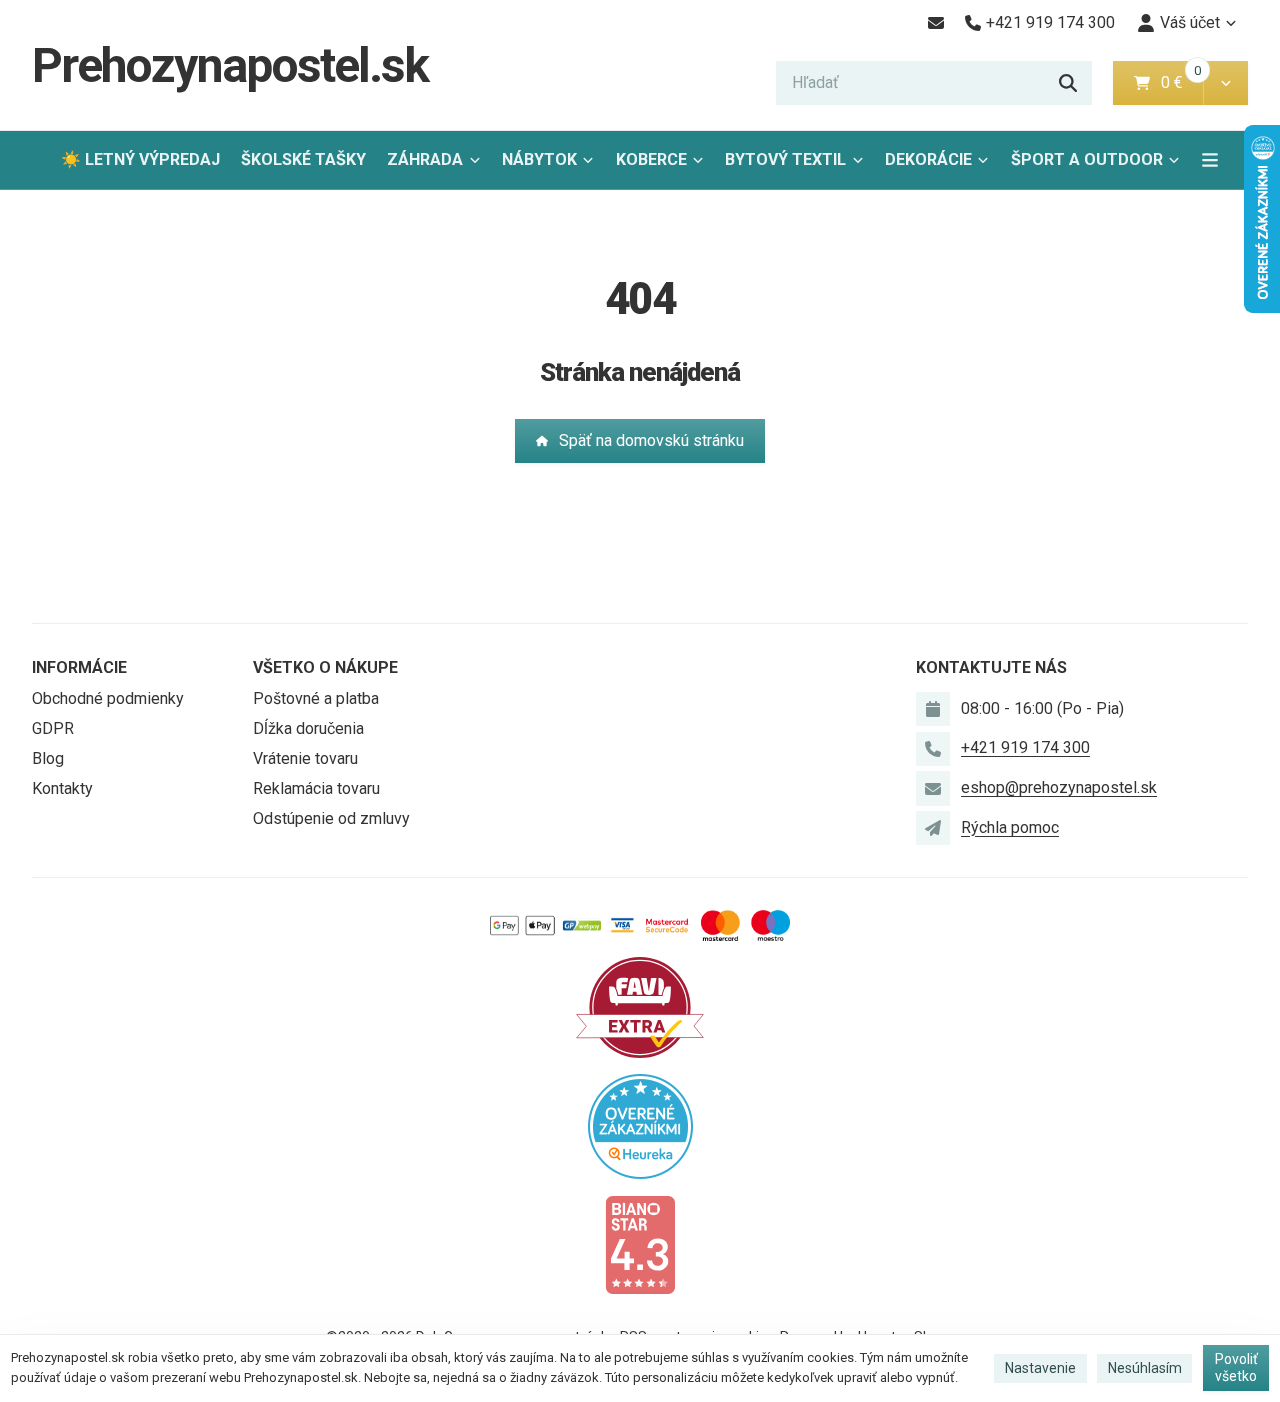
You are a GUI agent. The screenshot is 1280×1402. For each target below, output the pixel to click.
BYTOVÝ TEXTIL (785, 159)
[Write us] (933, 828)
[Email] (935, 23)
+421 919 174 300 (1025, 747)
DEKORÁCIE (928, 159)
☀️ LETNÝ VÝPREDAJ (140, 159)
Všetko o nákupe (325, 667)
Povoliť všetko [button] (1236, 1368)
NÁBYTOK (539, 159)
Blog (48, 758)
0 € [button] (1180, 82)
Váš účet (1190, 22)
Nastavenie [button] (1040, 1368)
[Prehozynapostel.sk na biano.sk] (640, 1243)
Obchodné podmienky (108, 698)
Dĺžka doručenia (308, 728)
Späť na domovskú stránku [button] (651, 440)
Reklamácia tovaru (316, 788)
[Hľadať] (1068, 83)
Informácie (79, 667)
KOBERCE (651, 159)
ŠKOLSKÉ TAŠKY (303, 159)
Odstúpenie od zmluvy (331, 818)
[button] (1225, 83)
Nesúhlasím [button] (1145, 1368)
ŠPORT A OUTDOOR (1087, 159)
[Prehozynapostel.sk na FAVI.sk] (640, 1006)
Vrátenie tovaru (305, 758)
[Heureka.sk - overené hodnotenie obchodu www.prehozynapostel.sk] (640, 1125)
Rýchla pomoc (1010, 827)
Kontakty (62, 788)
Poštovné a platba (316, 698)
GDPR (53, 728)
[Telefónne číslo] (933, 749)
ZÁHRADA (425, 159)
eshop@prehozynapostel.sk (1059, 787)
